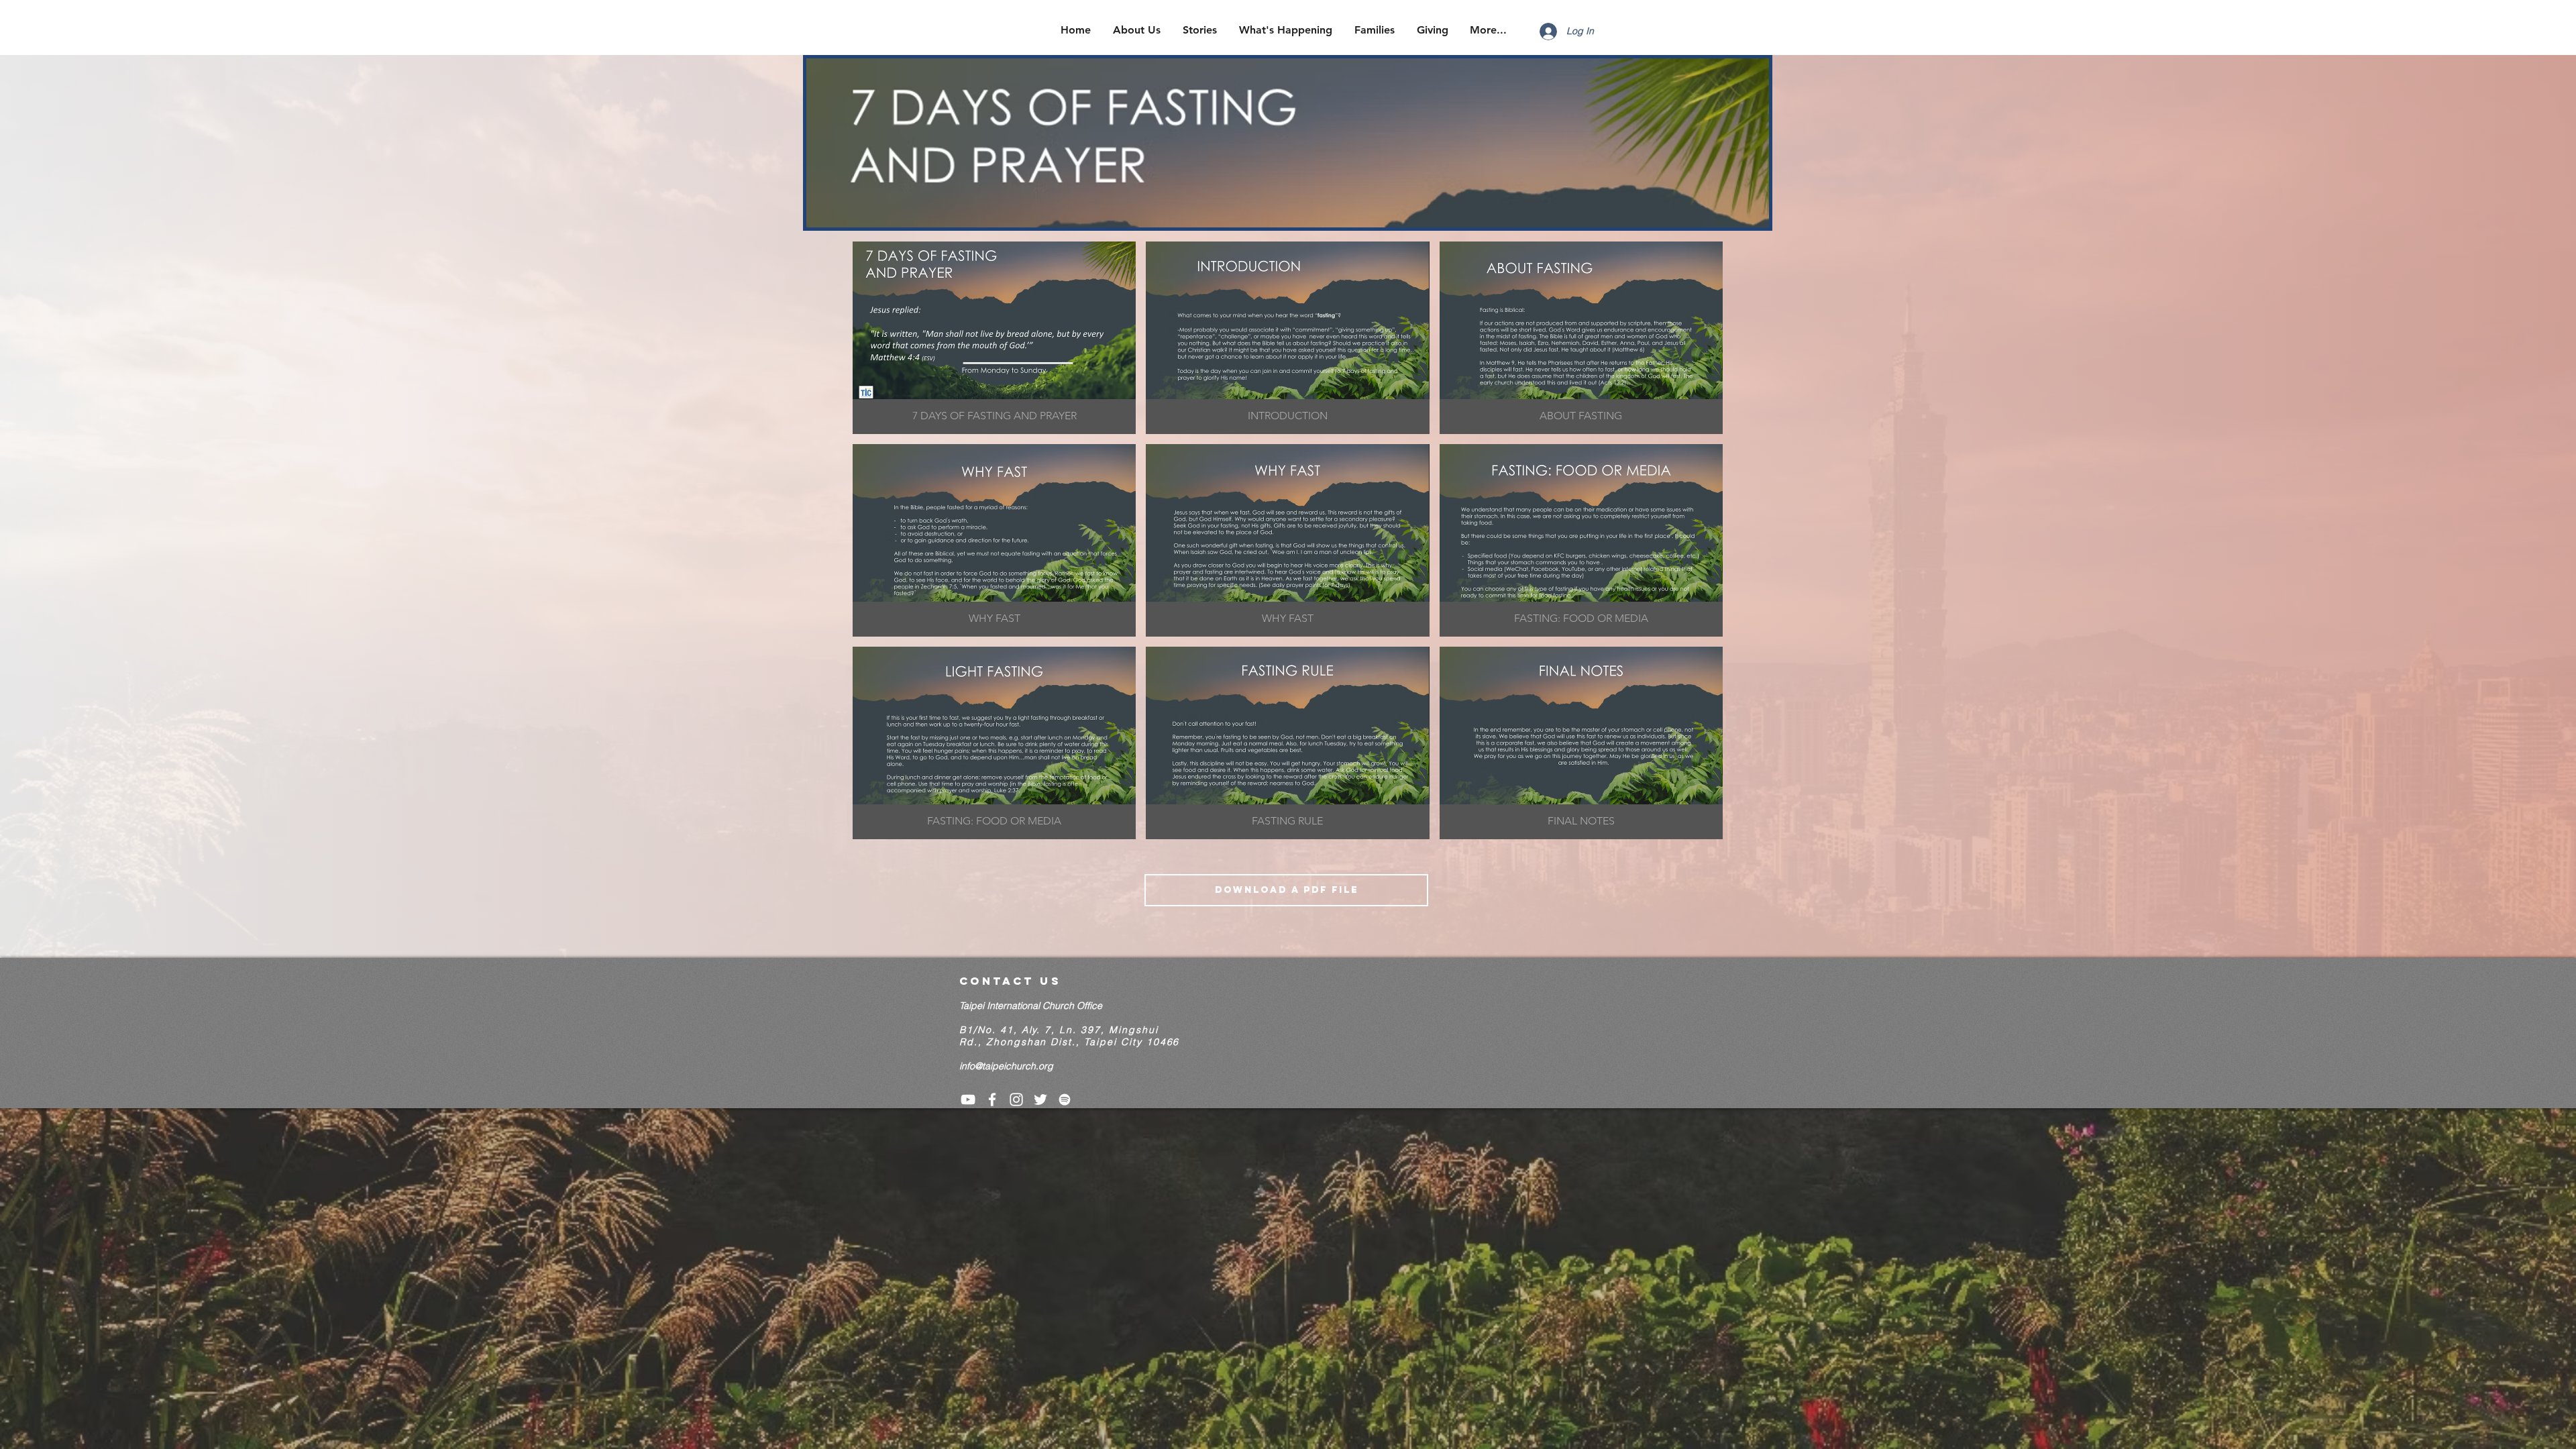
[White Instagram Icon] (1016, 1099)
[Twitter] (1040, 1099)
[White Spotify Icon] (1065, 1099)
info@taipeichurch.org (1006, 1066)
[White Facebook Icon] (992, 1099)
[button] (994, 338)
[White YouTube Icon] (968, 1099)
